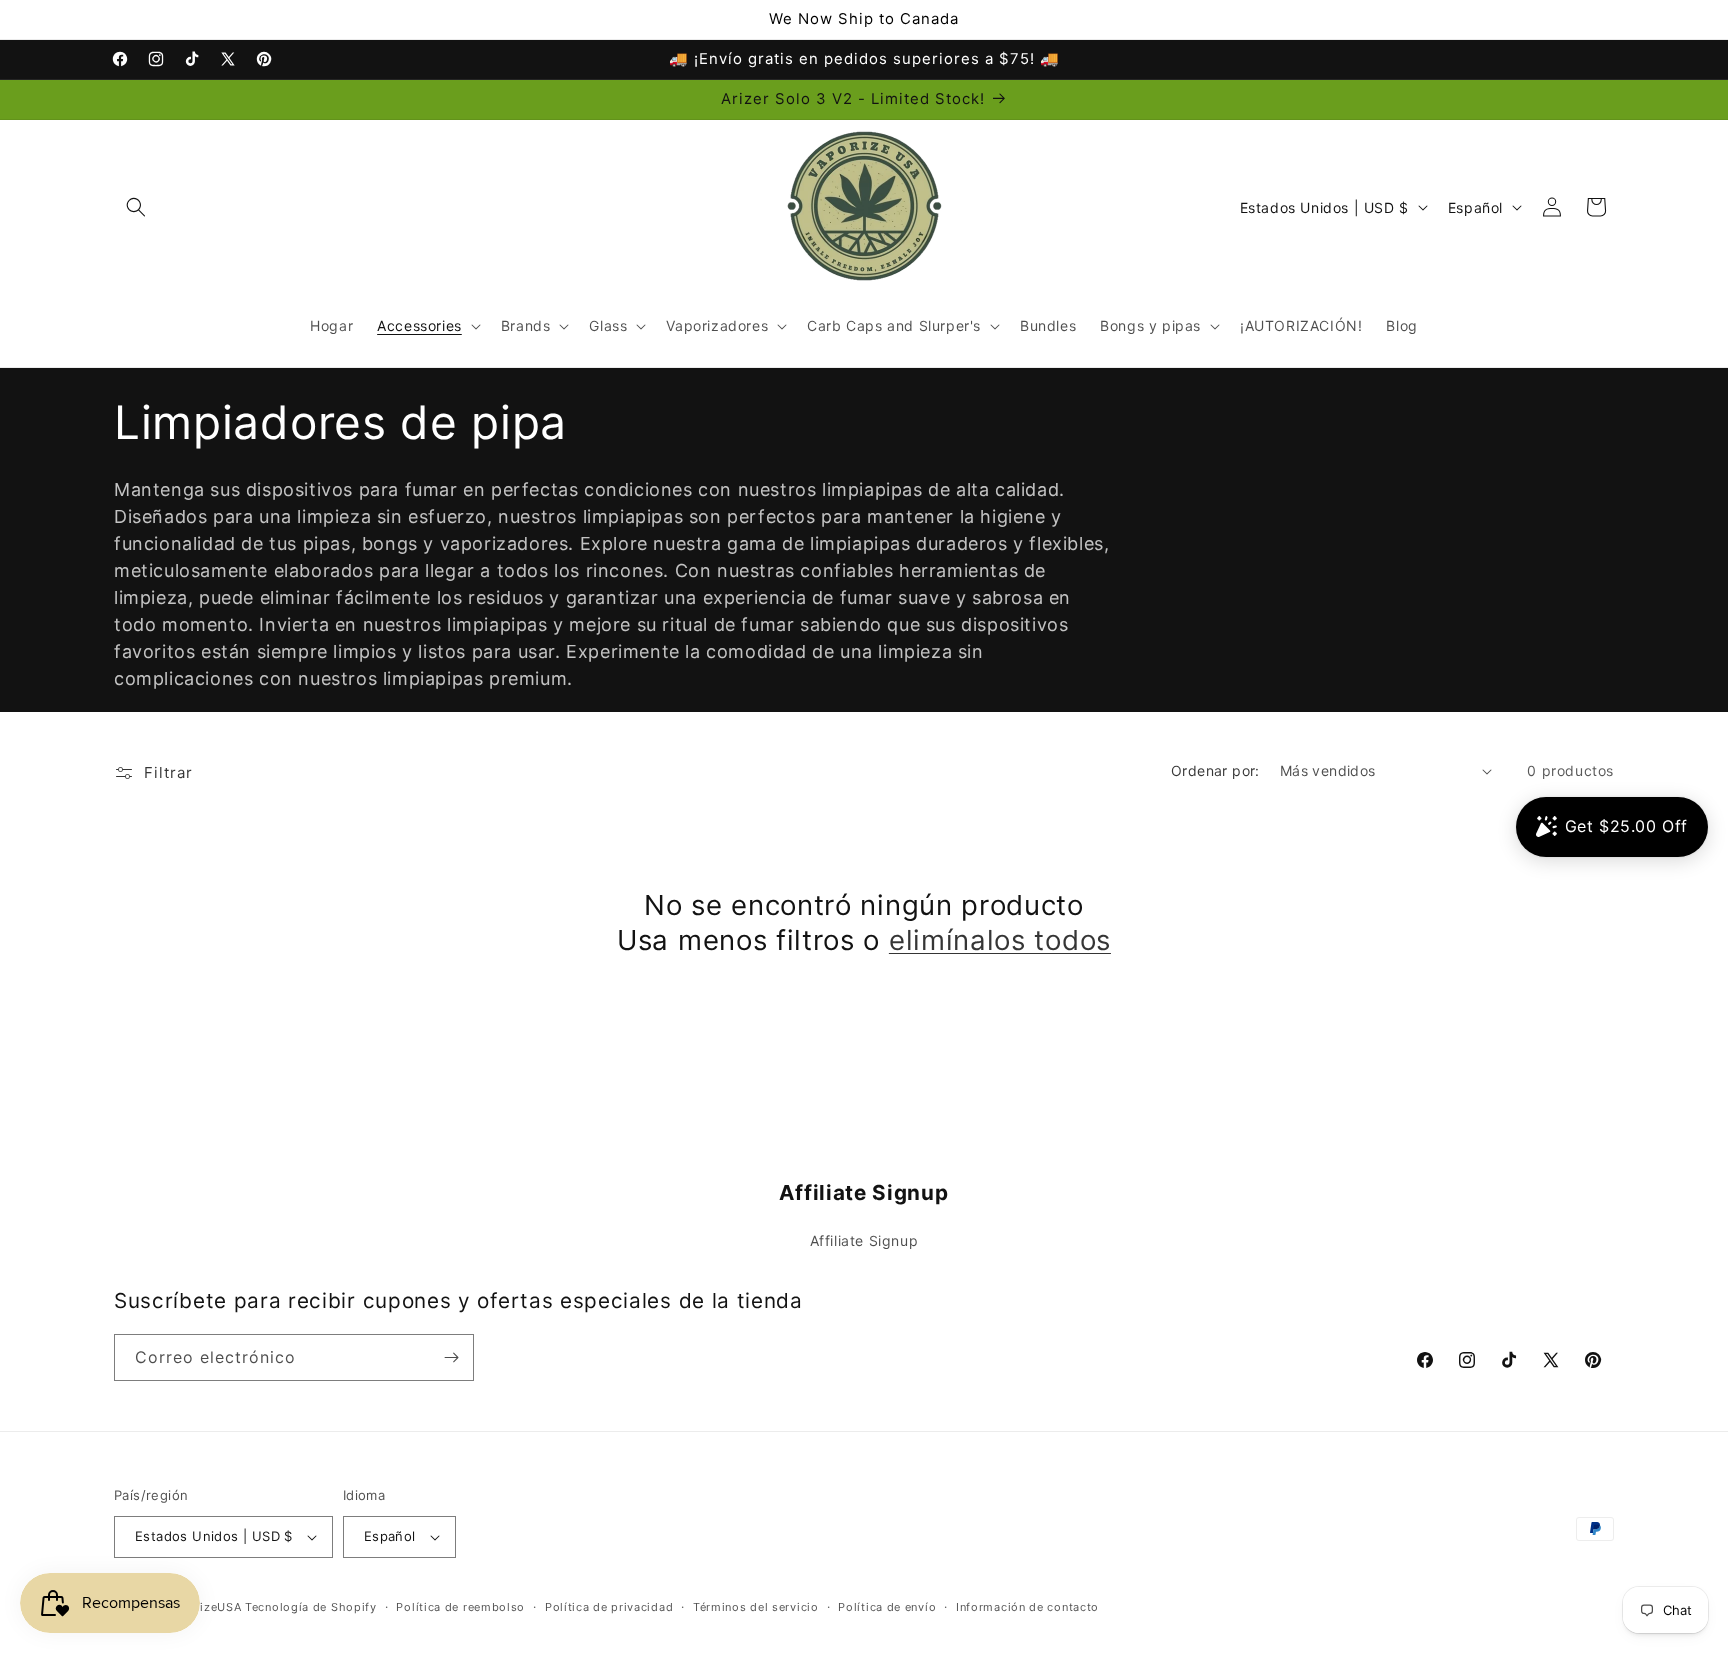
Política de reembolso (460, 1607)
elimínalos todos (1000, 940)
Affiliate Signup (864, 1240)
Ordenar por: (1215, 770)
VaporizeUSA (204, 1607)
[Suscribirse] (451, 1357)
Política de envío (887, 1607)
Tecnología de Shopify (311, 1607)
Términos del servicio (756, 1607)
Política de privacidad (609, 1607)
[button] (136, 207)
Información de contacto (1027, 1607)
